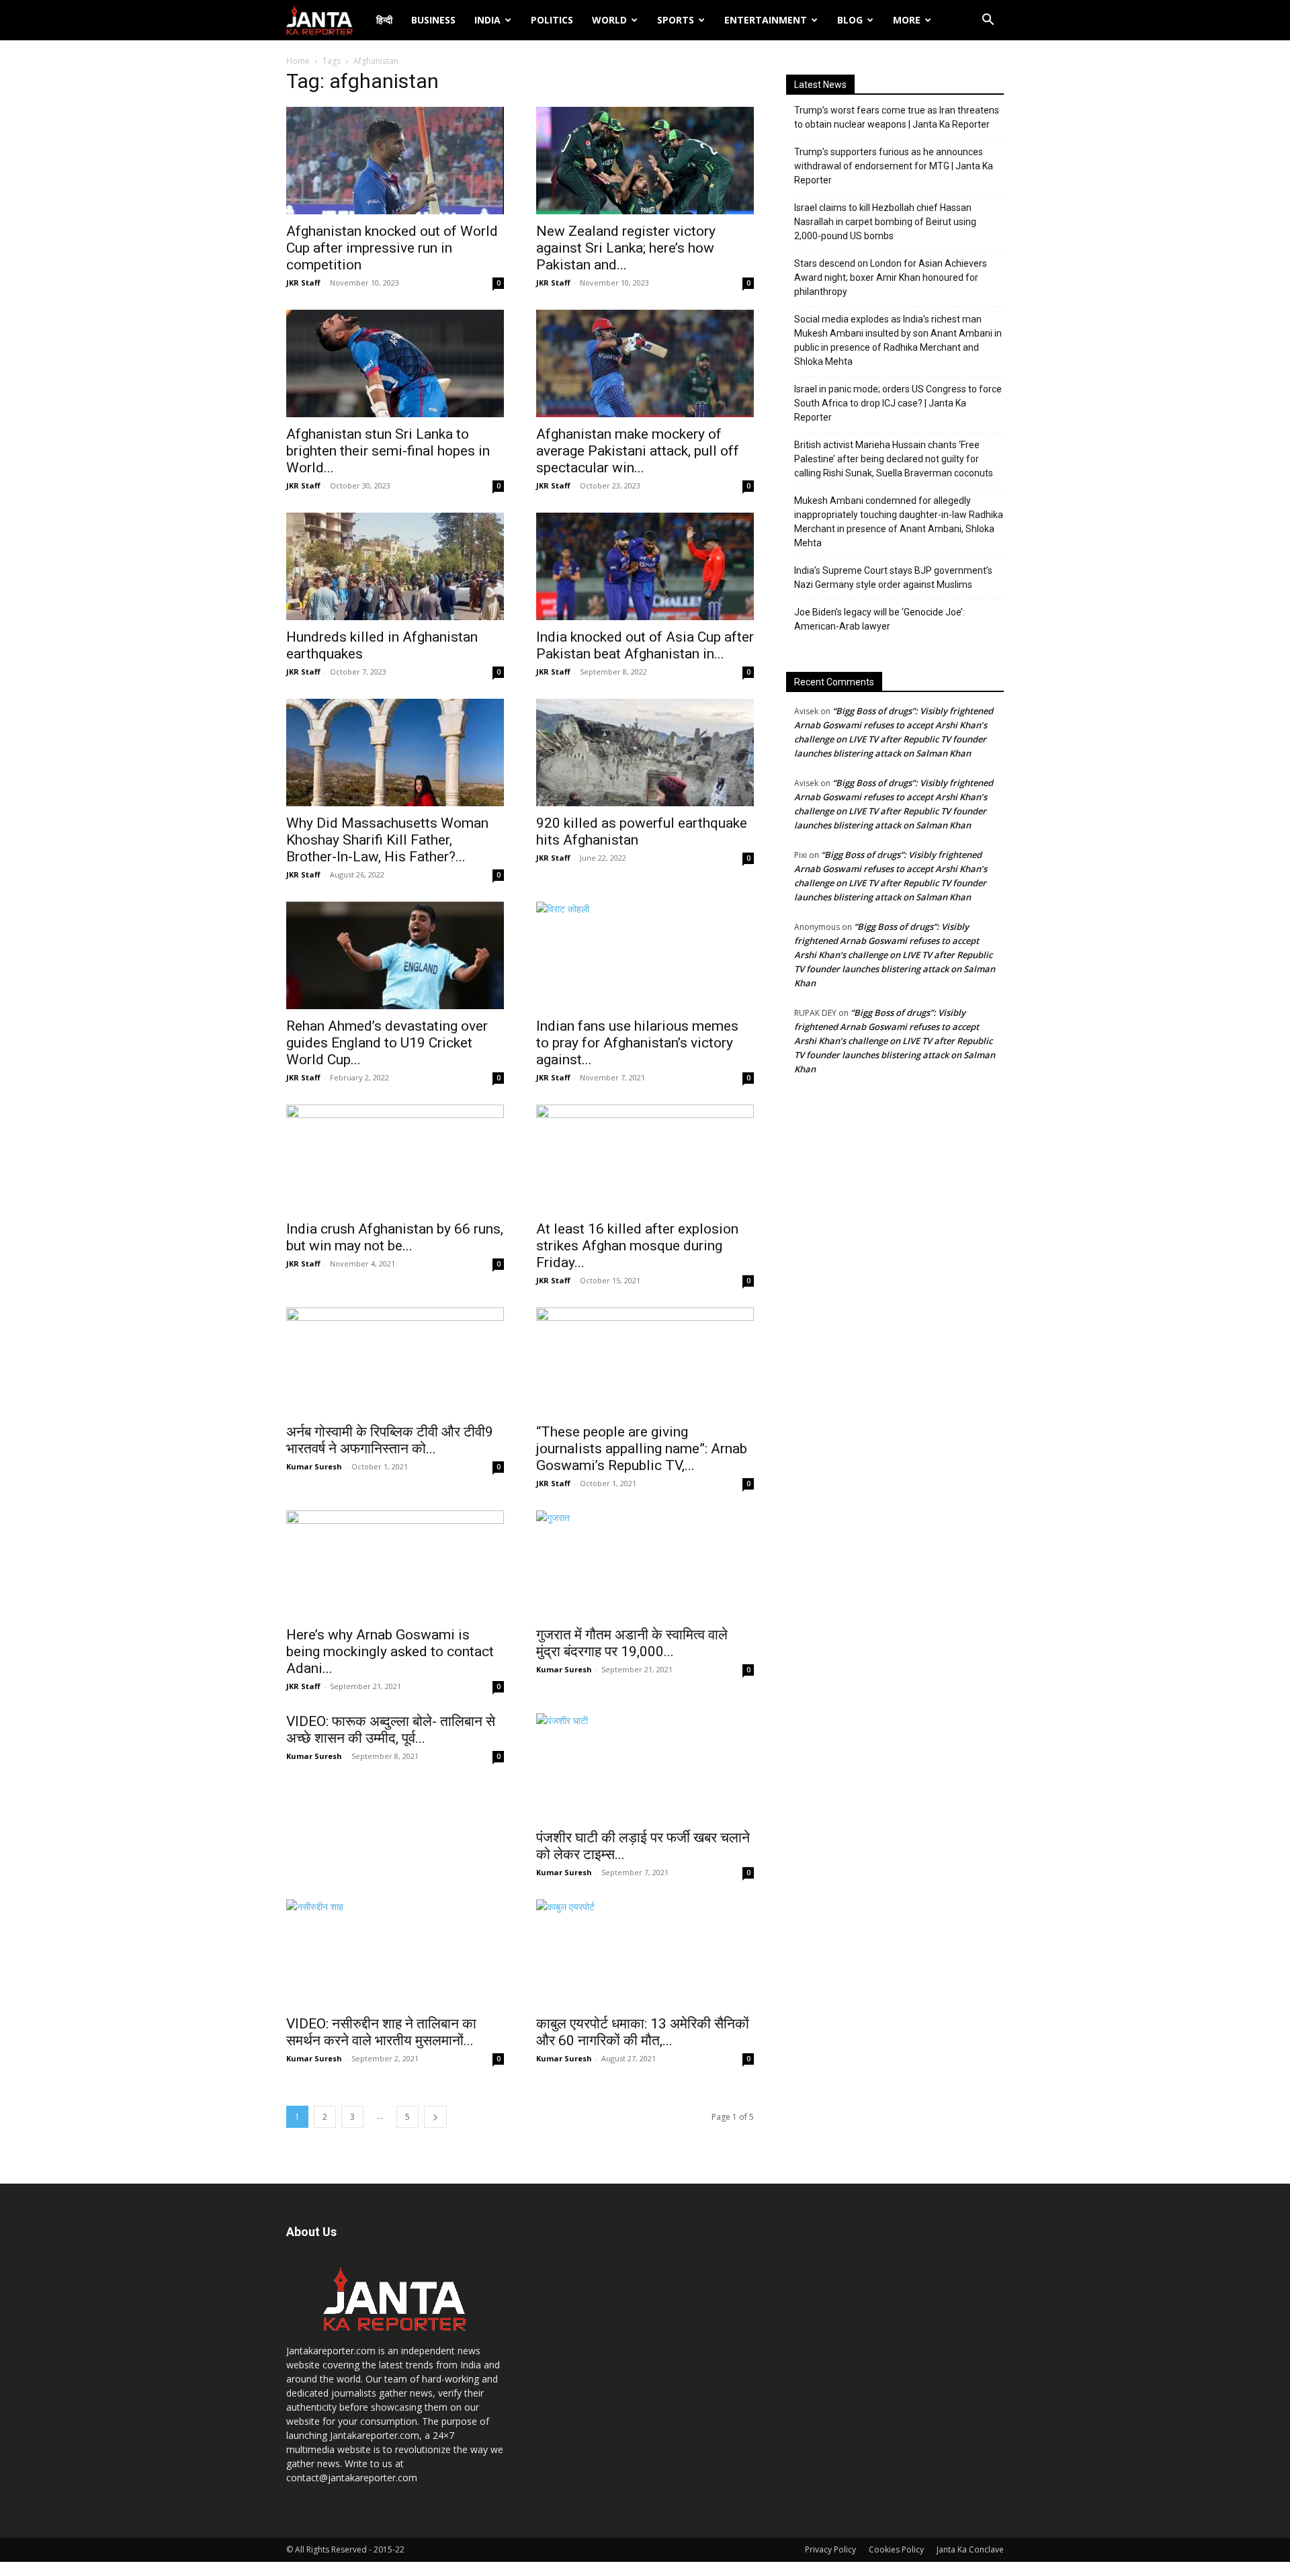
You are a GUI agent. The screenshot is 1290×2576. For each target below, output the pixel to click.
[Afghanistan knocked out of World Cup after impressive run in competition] (395, 161)
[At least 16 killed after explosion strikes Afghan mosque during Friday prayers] (645, 1158)
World (609, 20)
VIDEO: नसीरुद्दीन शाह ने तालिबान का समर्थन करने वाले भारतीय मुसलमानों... (381, 2032)
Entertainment (766, 20)
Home (298, 61)
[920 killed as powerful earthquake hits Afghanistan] (645, 753)
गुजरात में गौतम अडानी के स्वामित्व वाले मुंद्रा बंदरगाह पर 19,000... (632, 1643)
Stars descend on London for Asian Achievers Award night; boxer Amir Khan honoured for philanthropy (891, 277)
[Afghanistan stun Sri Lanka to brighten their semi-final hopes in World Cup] (395, 363)
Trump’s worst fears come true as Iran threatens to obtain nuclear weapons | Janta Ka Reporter (897, 117)
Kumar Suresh (314, 1466)
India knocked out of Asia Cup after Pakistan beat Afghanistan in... (645, 645)
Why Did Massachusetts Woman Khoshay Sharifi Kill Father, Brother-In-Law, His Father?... (387, 840)
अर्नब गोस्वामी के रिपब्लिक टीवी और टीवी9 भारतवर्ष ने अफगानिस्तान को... (390, 1440)
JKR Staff (303, 283)
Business (433, 20)
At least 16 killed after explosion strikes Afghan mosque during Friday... (637, 1246)
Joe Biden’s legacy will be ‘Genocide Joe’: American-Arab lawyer (879, 619)
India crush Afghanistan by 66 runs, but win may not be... (395, 1237)
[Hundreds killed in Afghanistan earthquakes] (395, 566)
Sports (676, 20)
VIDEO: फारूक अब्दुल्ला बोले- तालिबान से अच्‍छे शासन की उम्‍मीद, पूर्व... (391, 1730)
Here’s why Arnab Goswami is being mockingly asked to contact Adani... (390, 1651)
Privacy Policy (830, 2549)
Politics (552, 20)
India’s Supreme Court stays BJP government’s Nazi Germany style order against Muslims (893, 577)
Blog (850, 20)
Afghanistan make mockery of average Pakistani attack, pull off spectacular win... (638, 451)
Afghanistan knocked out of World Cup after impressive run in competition (392, 248)
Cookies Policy (896, 2549)
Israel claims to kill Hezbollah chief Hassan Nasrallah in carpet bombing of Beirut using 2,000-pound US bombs (885, 222)
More (907, 20)
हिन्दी (384, 20)
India (487, 20)
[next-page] (435, 2117)
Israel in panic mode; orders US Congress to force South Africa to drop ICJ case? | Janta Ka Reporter (898, 403)
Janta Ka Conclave (970, 2549)
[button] (988, 21)
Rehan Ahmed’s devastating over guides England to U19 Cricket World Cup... (387, 1043)
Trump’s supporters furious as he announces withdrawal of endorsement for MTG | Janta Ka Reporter (894, 166)
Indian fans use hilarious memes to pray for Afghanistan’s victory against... (637, 1043)
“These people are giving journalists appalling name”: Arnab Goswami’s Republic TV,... (642, 1449)
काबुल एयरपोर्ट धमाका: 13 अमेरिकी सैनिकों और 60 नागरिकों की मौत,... (643, 2032)
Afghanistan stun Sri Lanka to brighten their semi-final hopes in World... (388, 451)
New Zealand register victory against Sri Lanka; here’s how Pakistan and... (626, 248)
